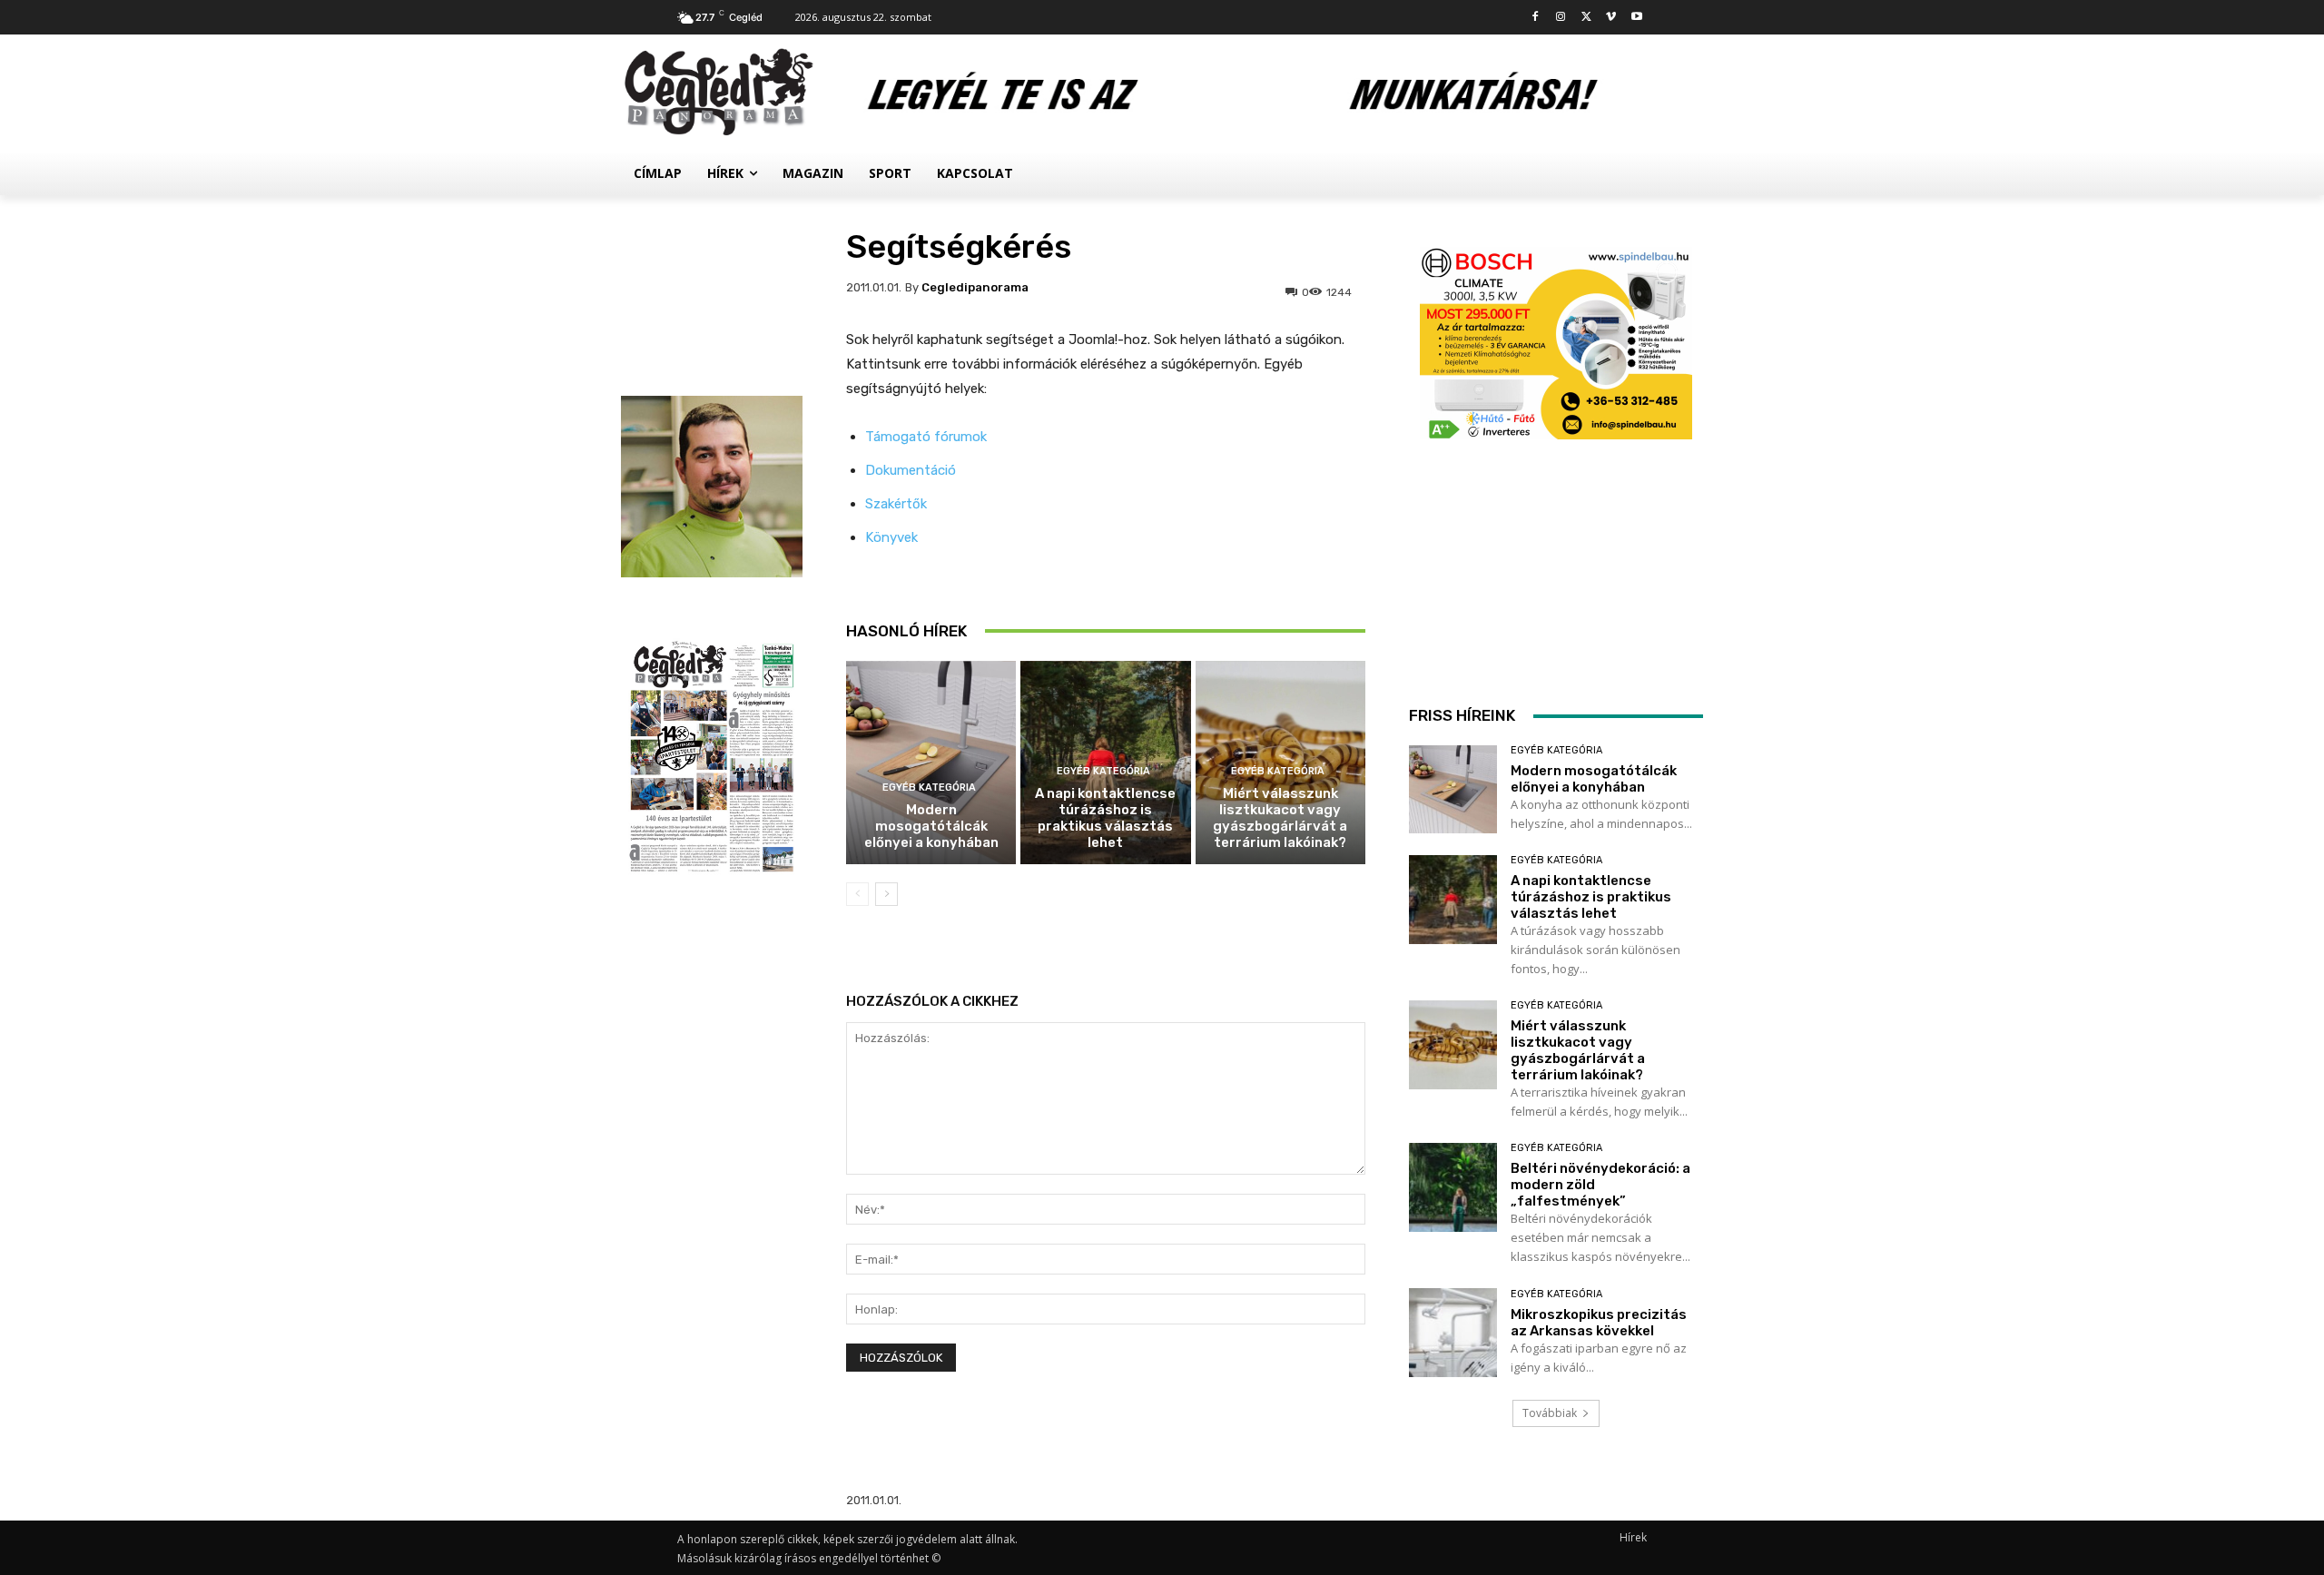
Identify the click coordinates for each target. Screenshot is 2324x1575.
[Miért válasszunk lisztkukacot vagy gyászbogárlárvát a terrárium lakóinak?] (1453, 1044)
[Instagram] (1561, 18)
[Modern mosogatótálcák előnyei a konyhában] (931, 763)
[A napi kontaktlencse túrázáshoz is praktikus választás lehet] (1453, 899)
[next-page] (886, 894)
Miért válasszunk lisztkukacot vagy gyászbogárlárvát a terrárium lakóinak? (1280, 818)
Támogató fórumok (926, 437)
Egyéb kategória (929, 787)
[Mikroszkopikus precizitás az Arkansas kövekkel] (1453, 1332)
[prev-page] (857, 894)
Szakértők (896, 504)
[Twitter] (1586, 18)
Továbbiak (1550, 1413)
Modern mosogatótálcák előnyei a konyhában (931, 826)
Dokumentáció (911, 470)
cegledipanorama (975, 287)
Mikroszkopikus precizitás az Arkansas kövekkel (1599, 1323)
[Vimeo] (1611, 18)
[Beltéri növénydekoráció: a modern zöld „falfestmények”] (1453, 1187)
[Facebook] (1536, 18)
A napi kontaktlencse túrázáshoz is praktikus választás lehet (1105, 818)
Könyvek (891, 537)
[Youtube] (1636, 18)
